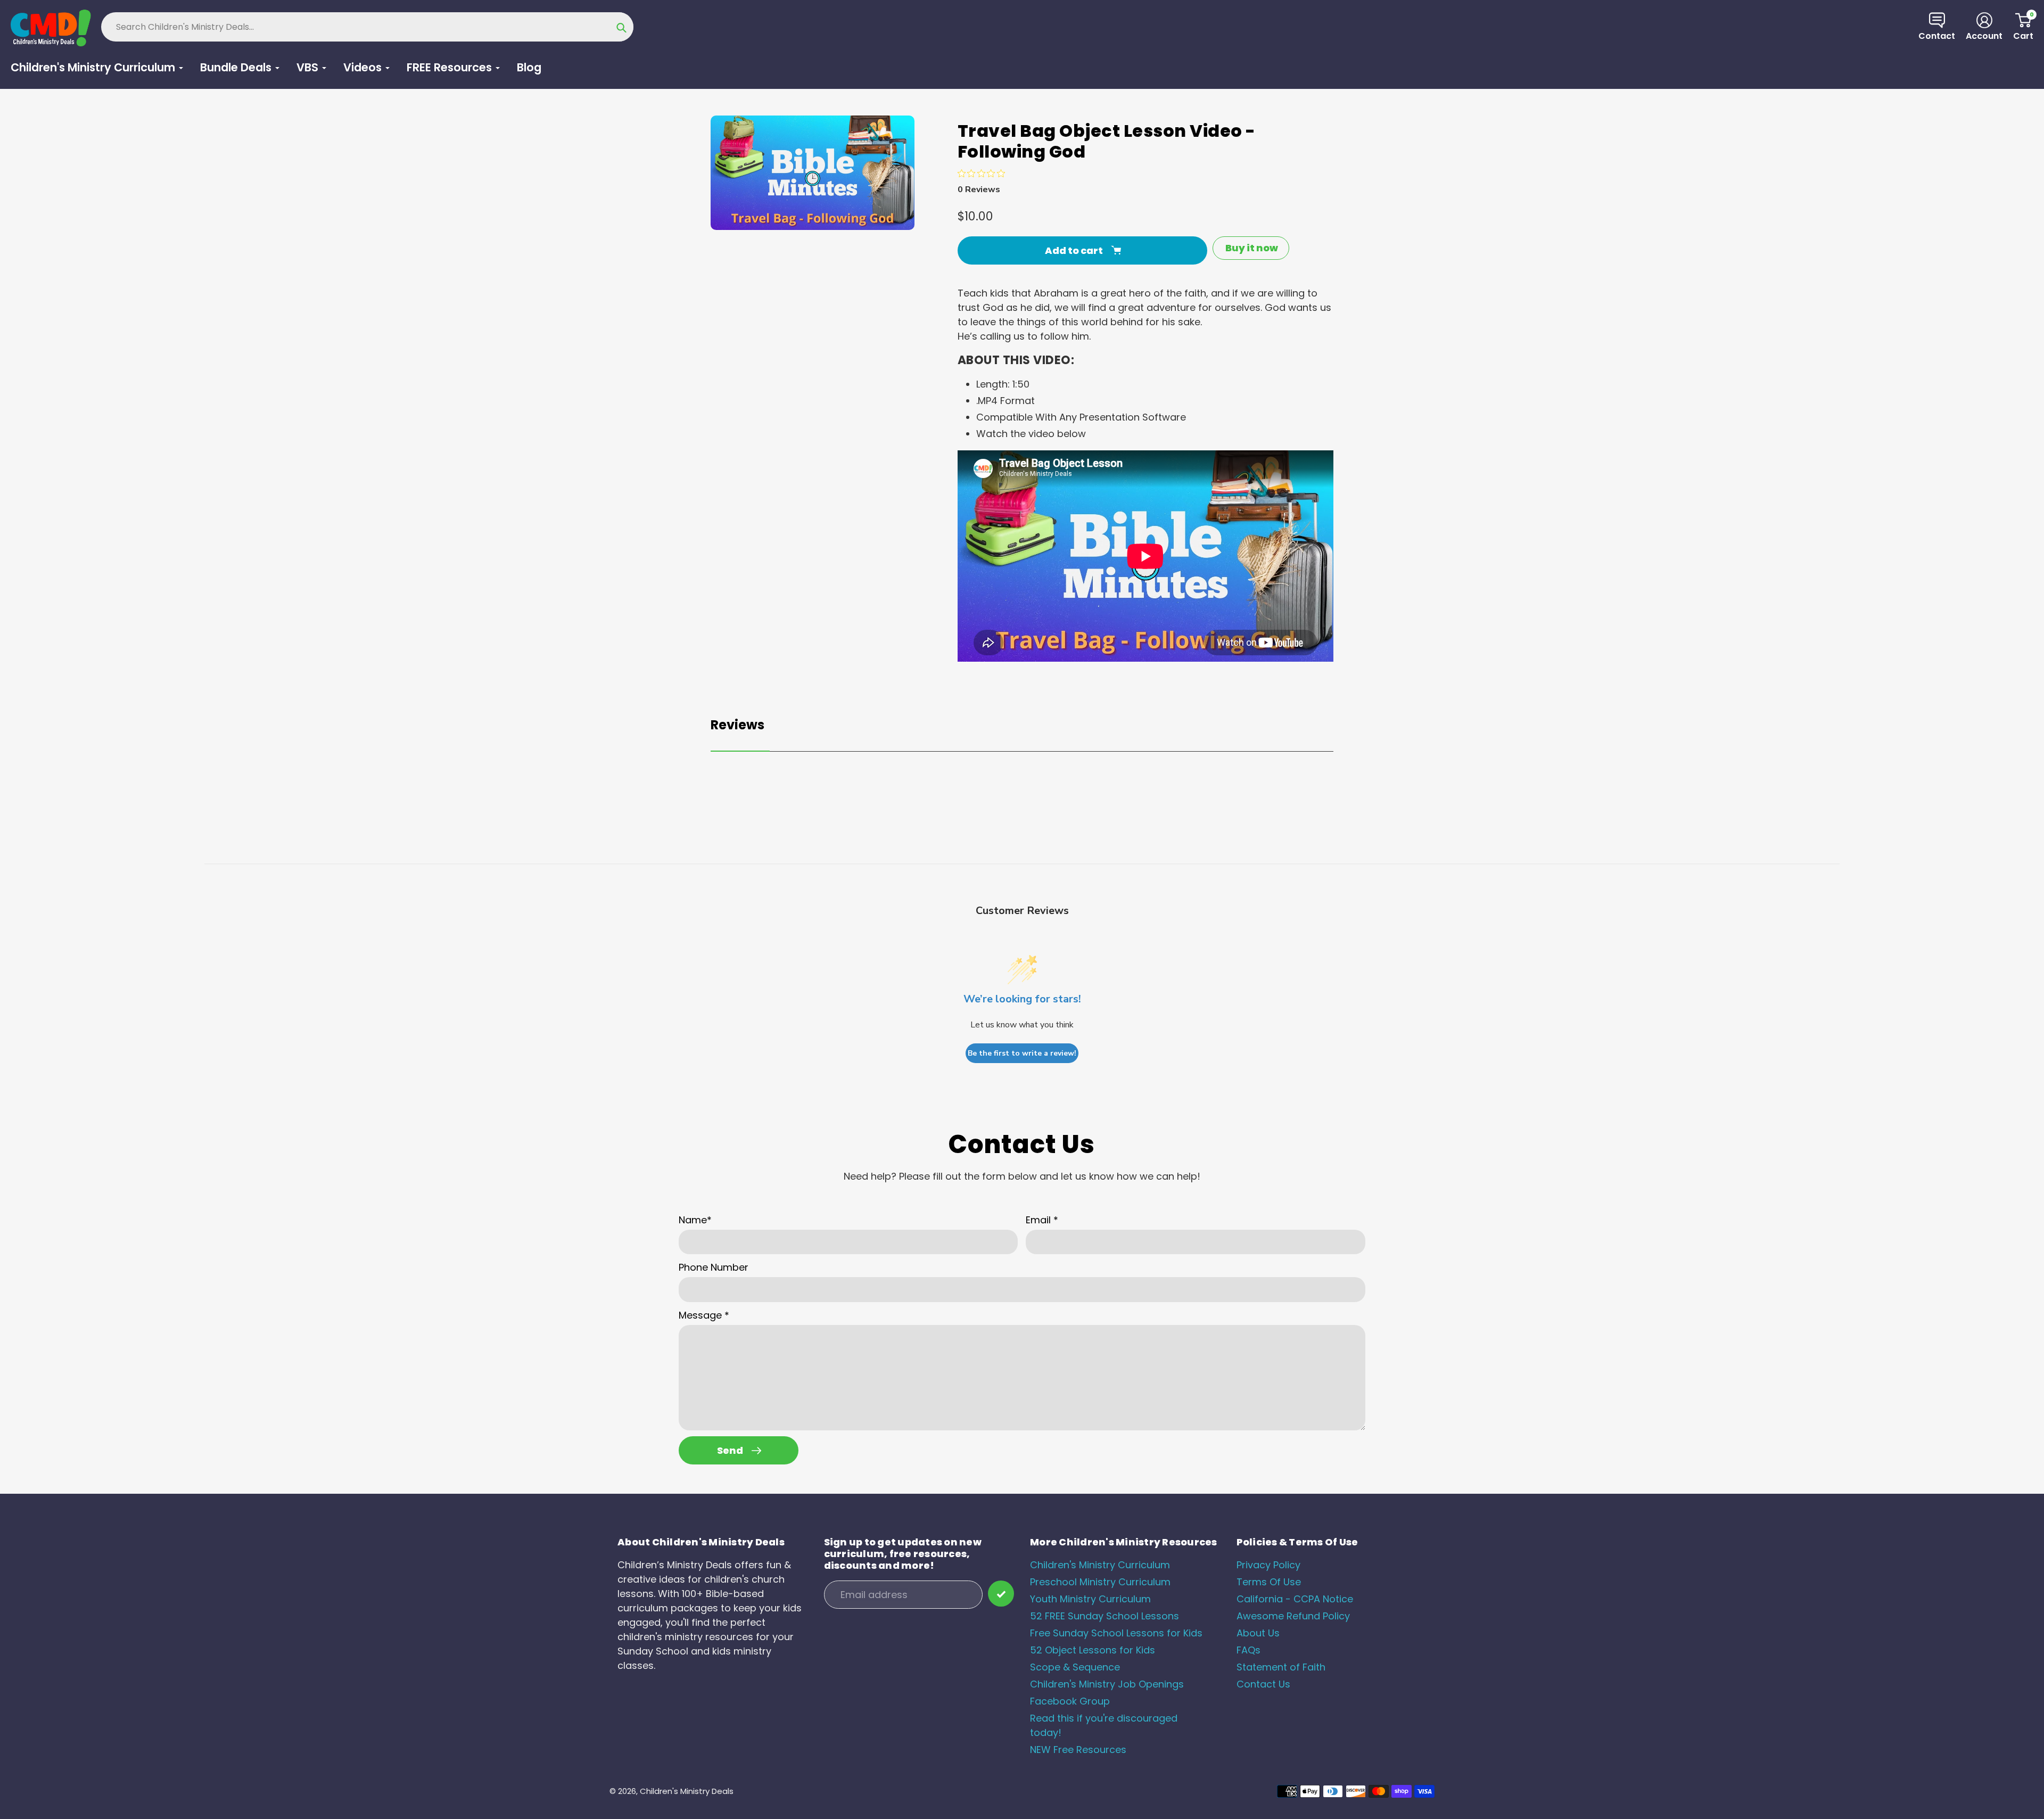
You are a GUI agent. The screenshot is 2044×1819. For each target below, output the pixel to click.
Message (704, 1315)
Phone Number (714, 1267)
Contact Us (1263, 1684)
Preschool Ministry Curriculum (1100, 1582)
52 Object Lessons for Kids (1093, 1650)
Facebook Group (1070, 1701)
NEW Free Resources (1078, 1750)
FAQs (1248, 1650)
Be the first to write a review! (1022, 1053)
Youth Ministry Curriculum (1090, 1599)
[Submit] (1001, 1594)
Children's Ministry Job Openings (1107, 1684)
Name (695, 1220)
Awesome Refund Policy (1293, 1616)
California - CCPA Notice (1295, 1599)
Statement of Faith (1281, 1667)
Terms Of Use (1269, 1582)
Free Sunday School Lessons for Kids (1116, 1633)
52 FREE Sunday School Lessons (1105, 1616)
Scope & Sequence (1075, 1667)
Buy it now (1252, 248)
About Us (1258, 1633)
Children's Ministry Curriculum (1100, 1565)
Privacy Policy (1268, 1565)
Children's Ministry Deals (687, 1791)
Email (1042, 1220)
